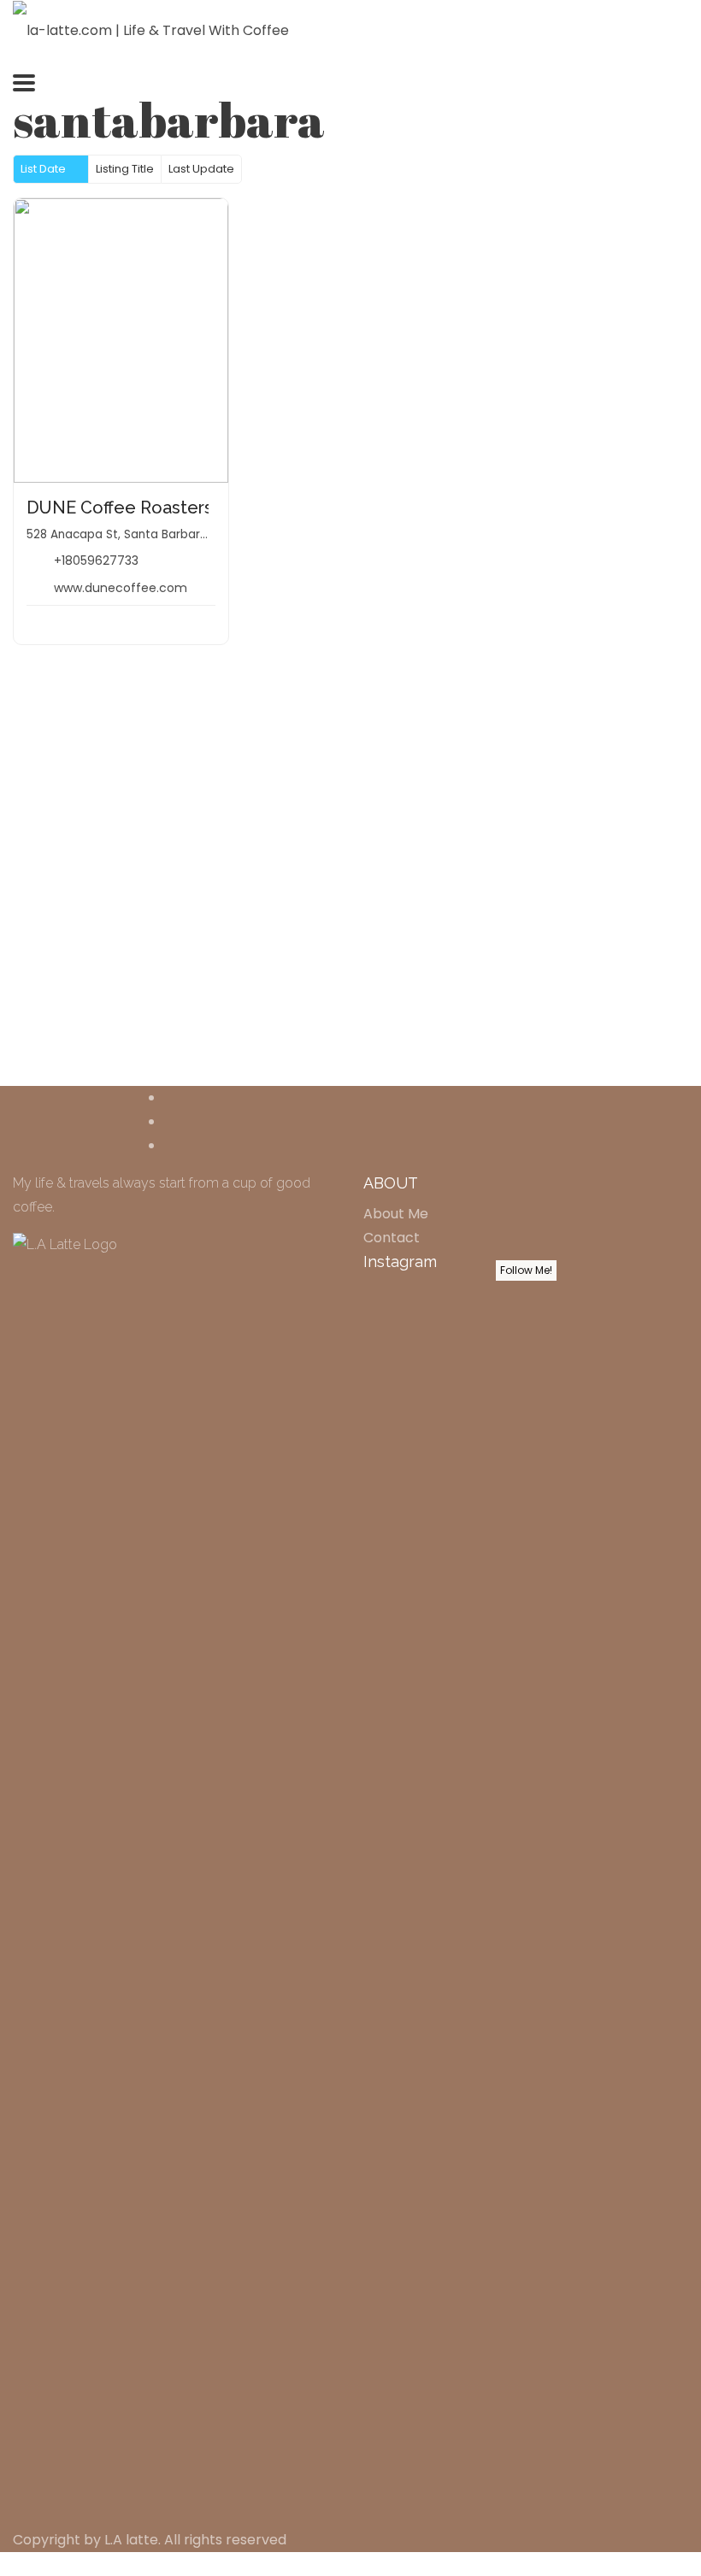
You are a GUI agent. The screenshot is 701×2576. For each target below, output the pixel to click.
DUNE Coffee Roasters (120, 508)
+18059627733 (96, 560)
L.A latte (131, 2540)
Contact (392, 1238)
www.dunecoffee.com (121, 588)
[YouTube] (169, 1145)
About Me (396, 1214)
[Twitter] (169, 1121)
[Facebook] (169, 1097)
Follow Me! (526, 1270)
